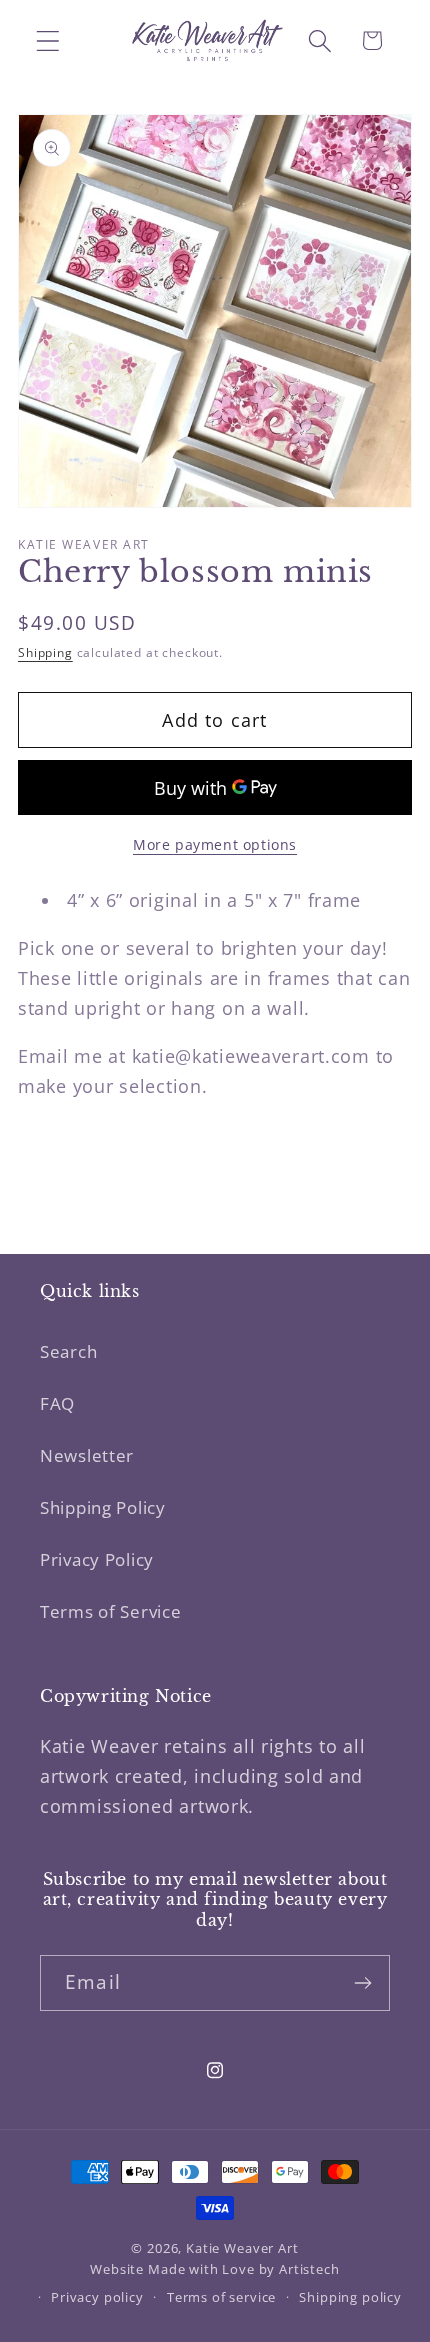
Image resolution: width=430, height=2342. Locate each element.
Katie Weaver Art (242, 2248)
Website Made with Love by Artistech (214, 2269)
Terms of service (221, 2297)
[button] (48, 40)
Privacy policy (97, 2297)
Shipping (45, 652)
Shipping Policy (103, 1507)
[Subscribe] (362, 1983)
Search (68, 1351)
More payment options (215, 844)
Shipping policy (350, 2297)
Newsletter (87, 1455)
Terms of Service (111, 1611)
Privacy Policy (97, 1559)
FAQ (57, 1403)
